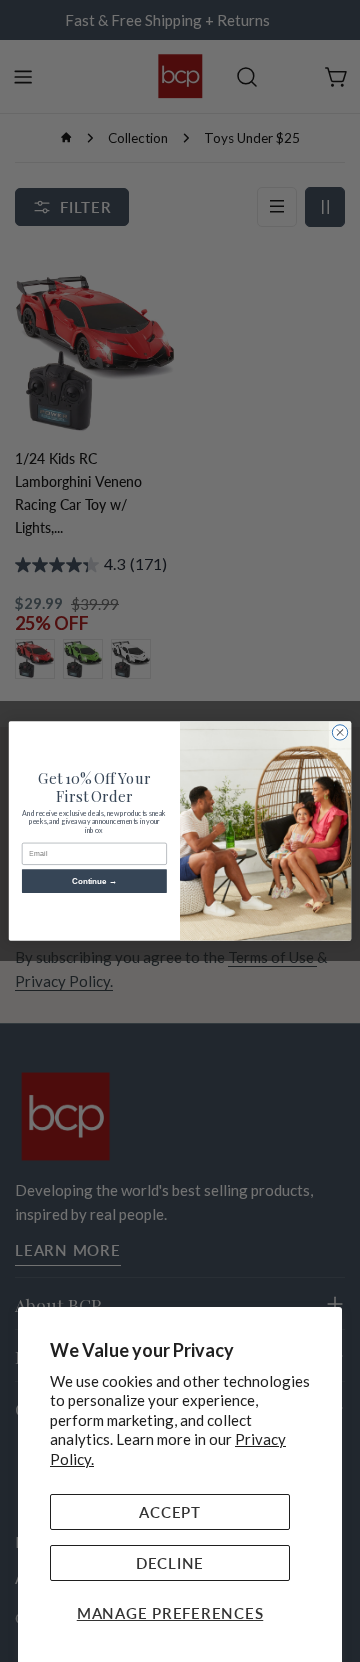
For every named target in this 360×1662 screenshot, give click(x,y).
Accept (170, 1512)
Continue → (94, 881)
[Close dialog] (339, 732)
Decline (170, 1563)
